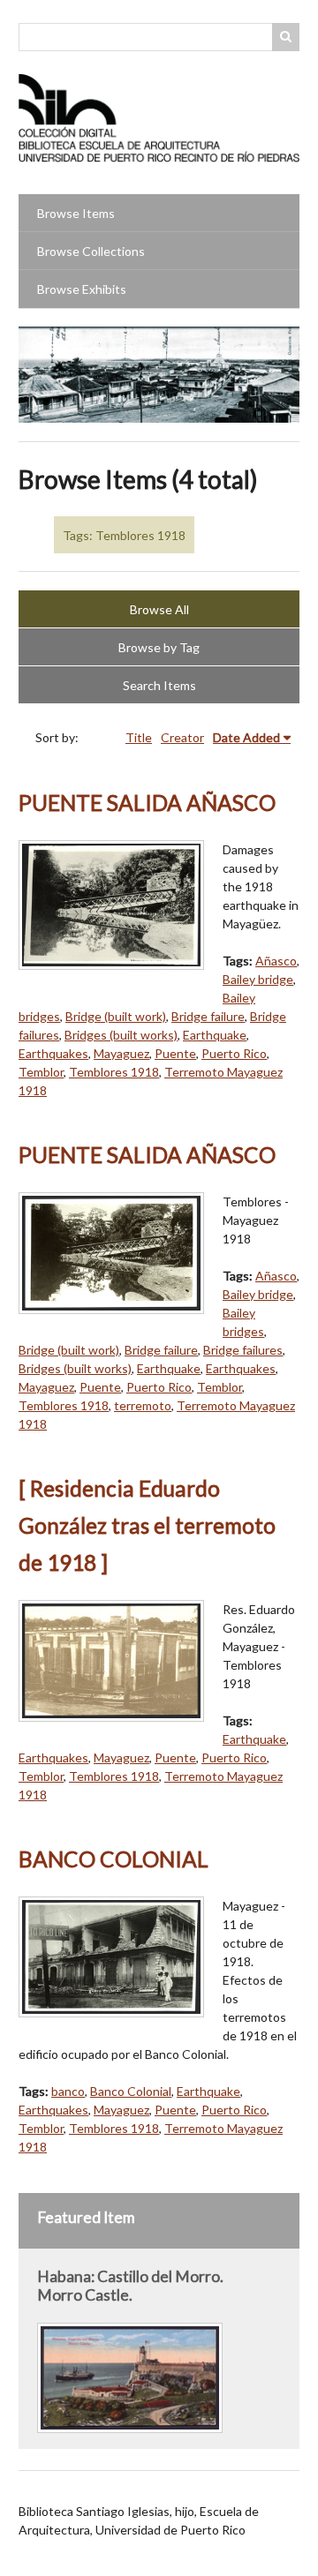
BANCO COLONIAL (114, 1859)
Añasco (276, 961)
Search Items (159, 685)
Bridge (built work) (116, 1016)
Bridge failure (208, 1016)
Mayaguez (121, 1053)
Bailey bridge (258, 979)
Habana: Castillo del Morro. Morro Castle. (130, 2286)
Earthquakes (53, 1053)
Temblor (41, 1072)
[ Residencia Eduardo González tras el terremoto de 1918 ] (147, 1525)
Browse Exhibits (82, 289)
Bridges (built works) (121, 1035)
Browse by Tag (159, 647)
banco (68, 2091)
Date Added (246, 737)
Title (139, 737)
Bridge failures (243, 1350)
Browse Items (76, 213)
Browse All (159, 609)
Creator (182, 737)
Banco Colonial (131, 2091)
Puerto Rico (234, 1053)
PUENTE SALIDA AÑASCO (147, 803)
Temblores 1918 (114, 1072)
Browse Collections (91, 251)
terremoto (143, 1405)
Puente (175, 1053)
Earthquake (215, 1035)
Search (286, 37)
